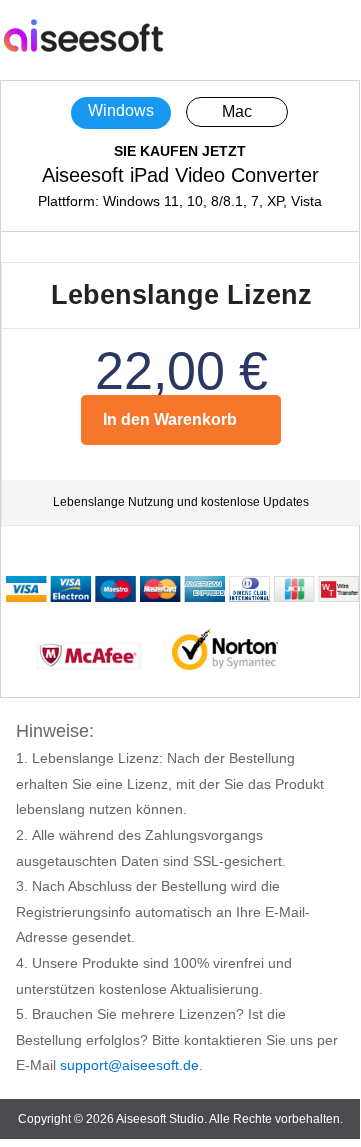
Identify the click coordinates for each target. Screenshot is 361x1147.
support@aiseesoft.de (129, 1065)
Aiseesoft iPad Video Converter (180, 175)
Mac (237, 111)
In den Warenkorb (170, 419)
